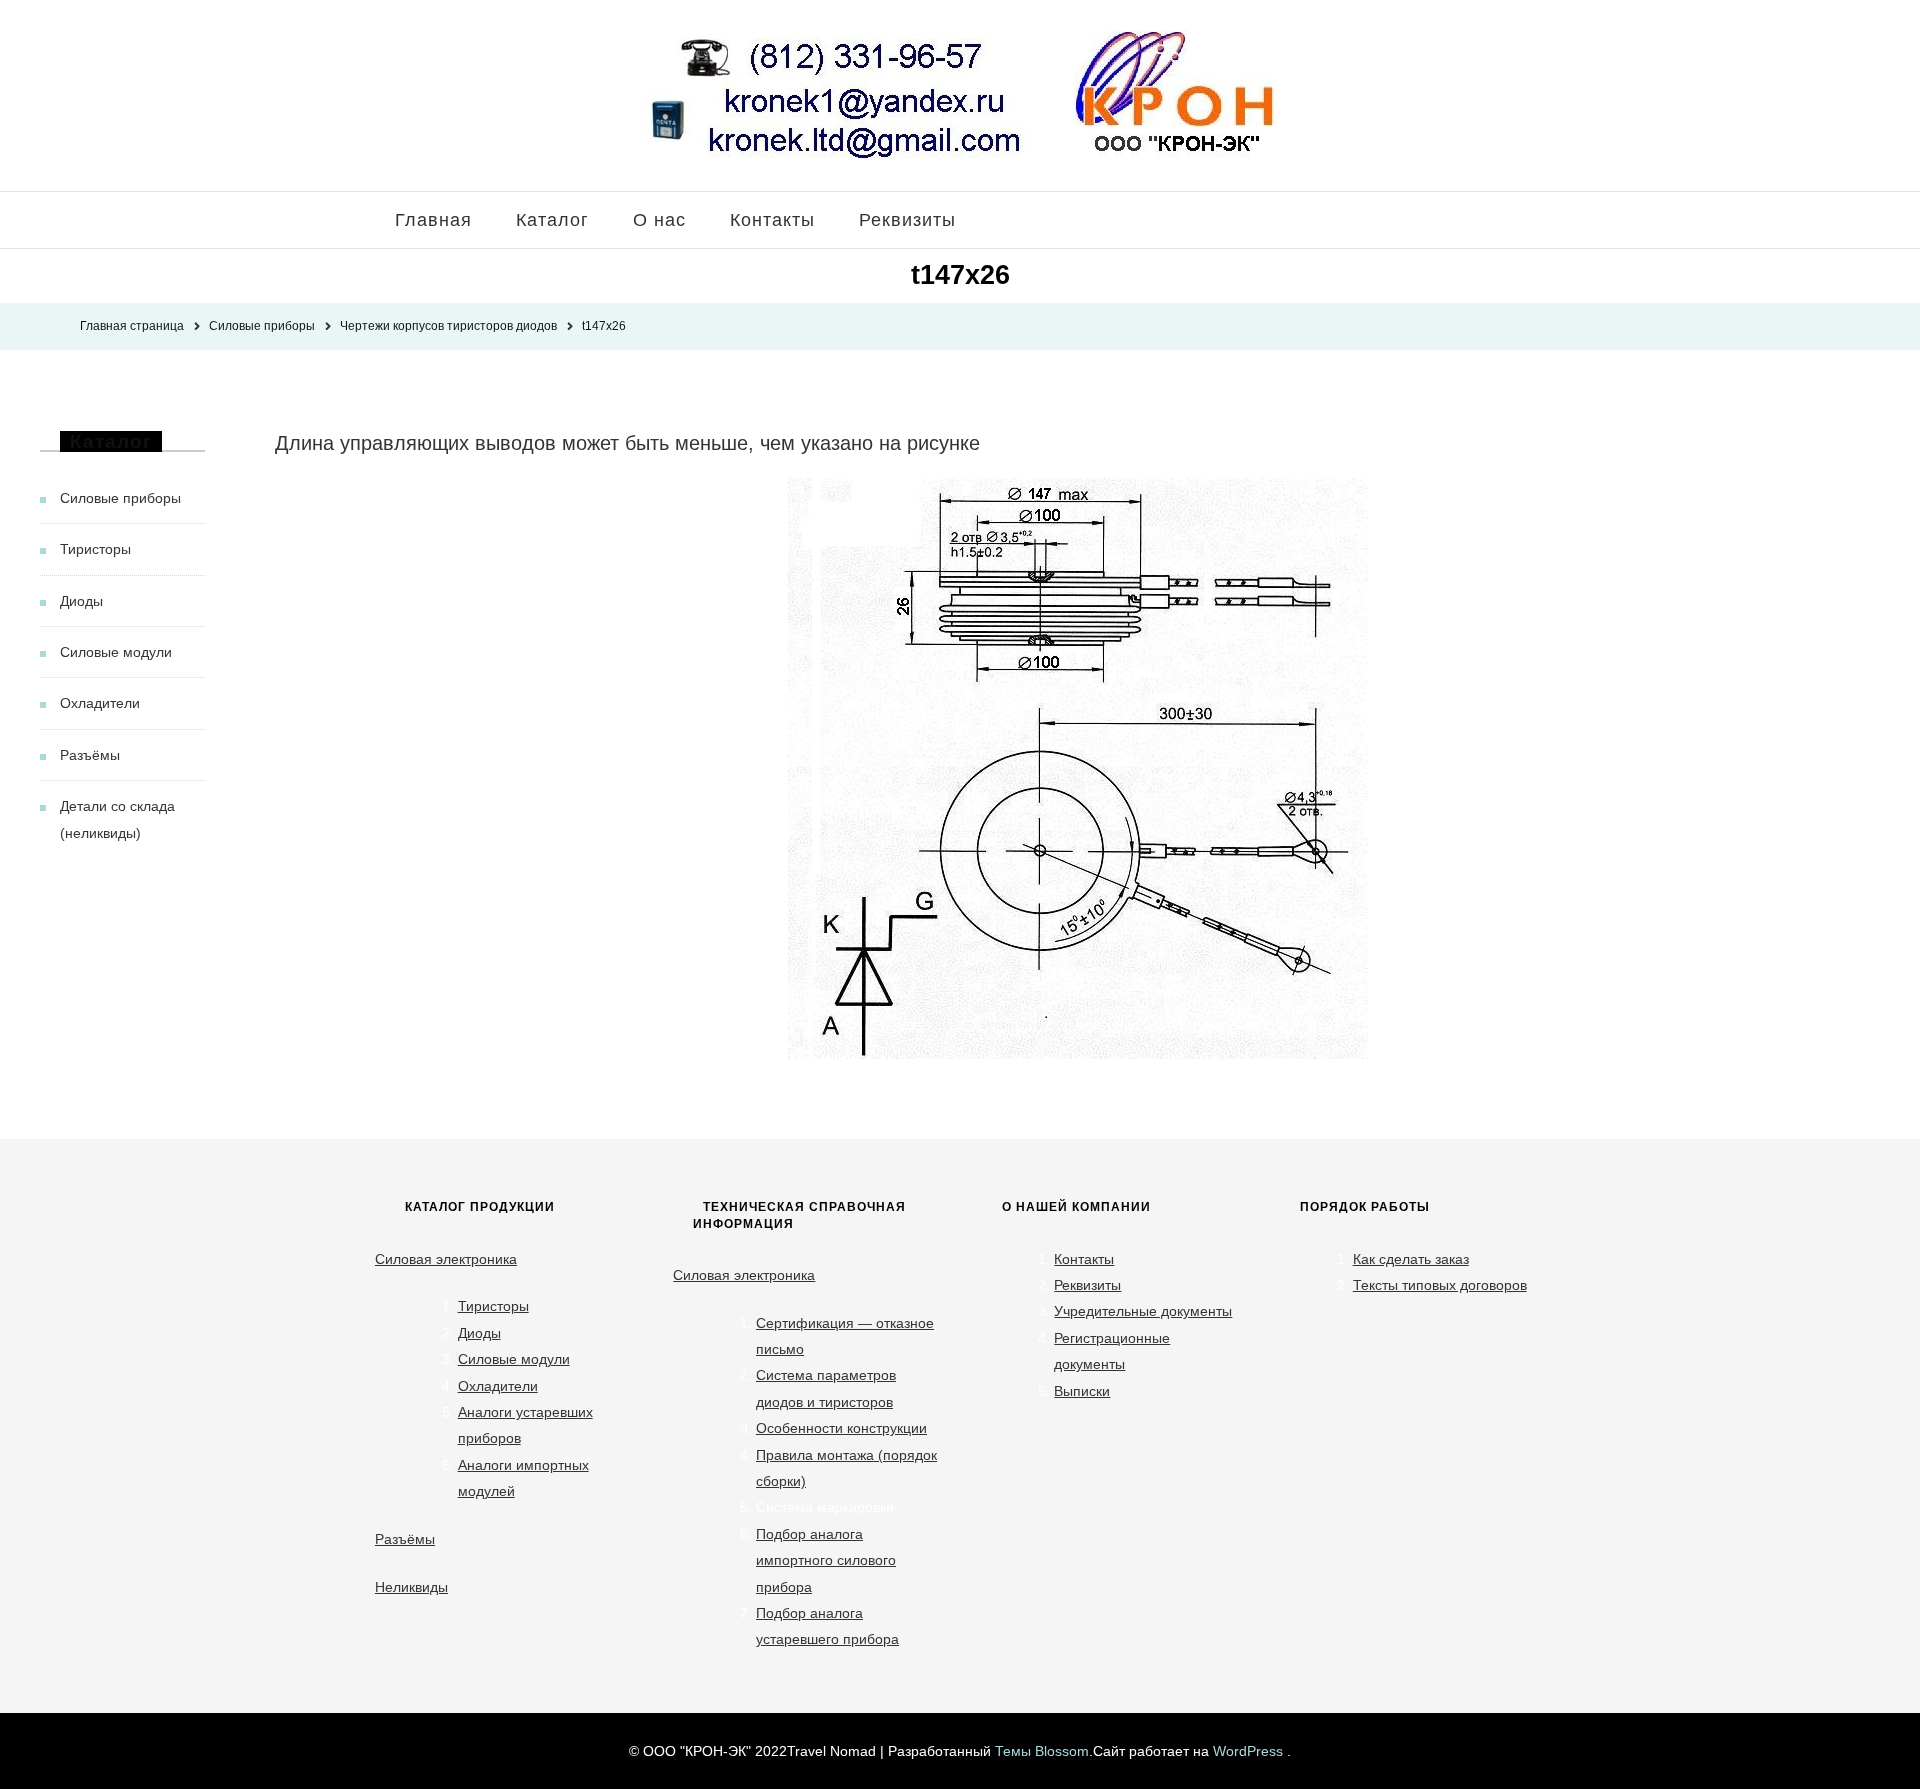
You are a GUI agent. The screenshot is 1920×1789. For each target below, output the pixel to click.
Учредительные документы (1143, 1311)
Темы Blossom (1042, 1751)
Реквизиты (907, 220)
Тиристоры (95, 549)
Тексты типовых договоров (1440, 1285)
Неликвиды (411, 1587)
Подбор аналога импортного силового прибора (826, 1560)
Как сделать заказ (1411, 1259)
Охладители (100, 703)
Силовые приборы (120, 498)
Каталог (552, 220)
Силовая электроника (446, 1259)
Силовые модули (116, 652)
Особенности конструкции (841, 1428)
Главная (433, 220)
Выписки (1082, 1391)
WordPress (1248, 1751)
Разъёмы (90, 755)
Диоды (81, 601)
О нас (659, 220)
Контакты (772, 220)
